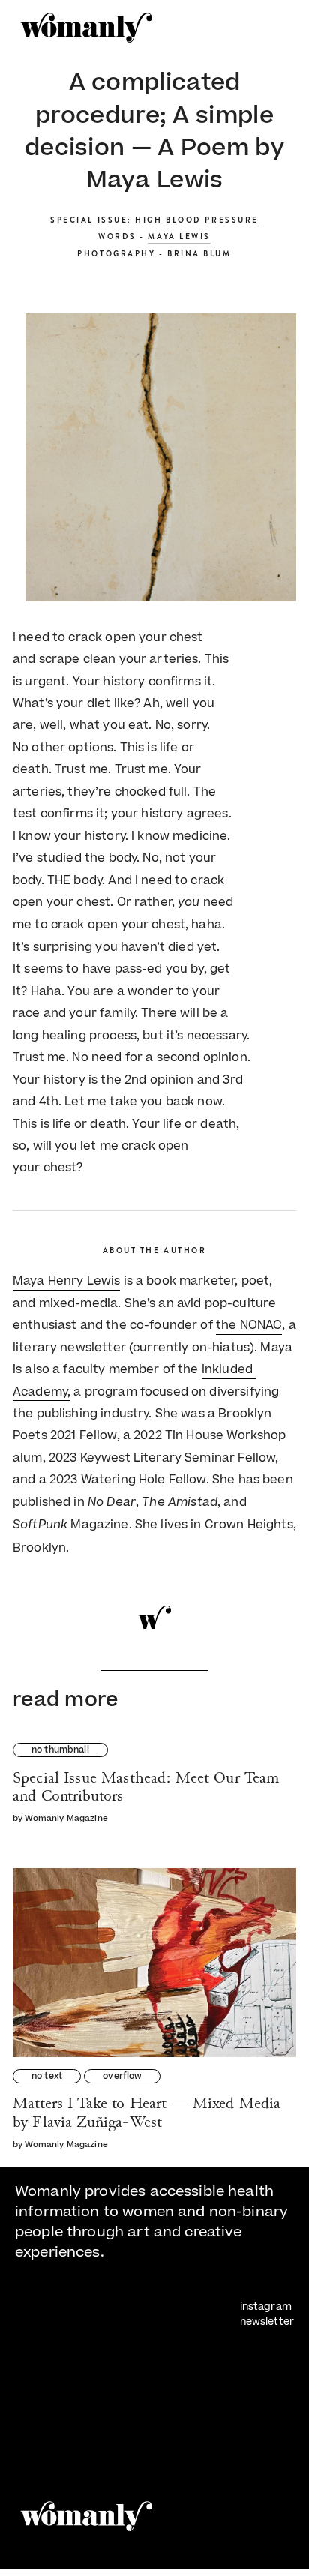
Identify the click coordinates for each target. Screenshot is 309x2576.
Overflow (122, 2077)
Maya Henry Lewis (66, 1281)
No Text (47, 2077)
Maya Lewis (179, 237)
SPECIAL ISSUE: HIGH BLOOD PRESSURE (154, 220)
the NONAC (249, 1325)
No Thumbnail (60, 1751)
